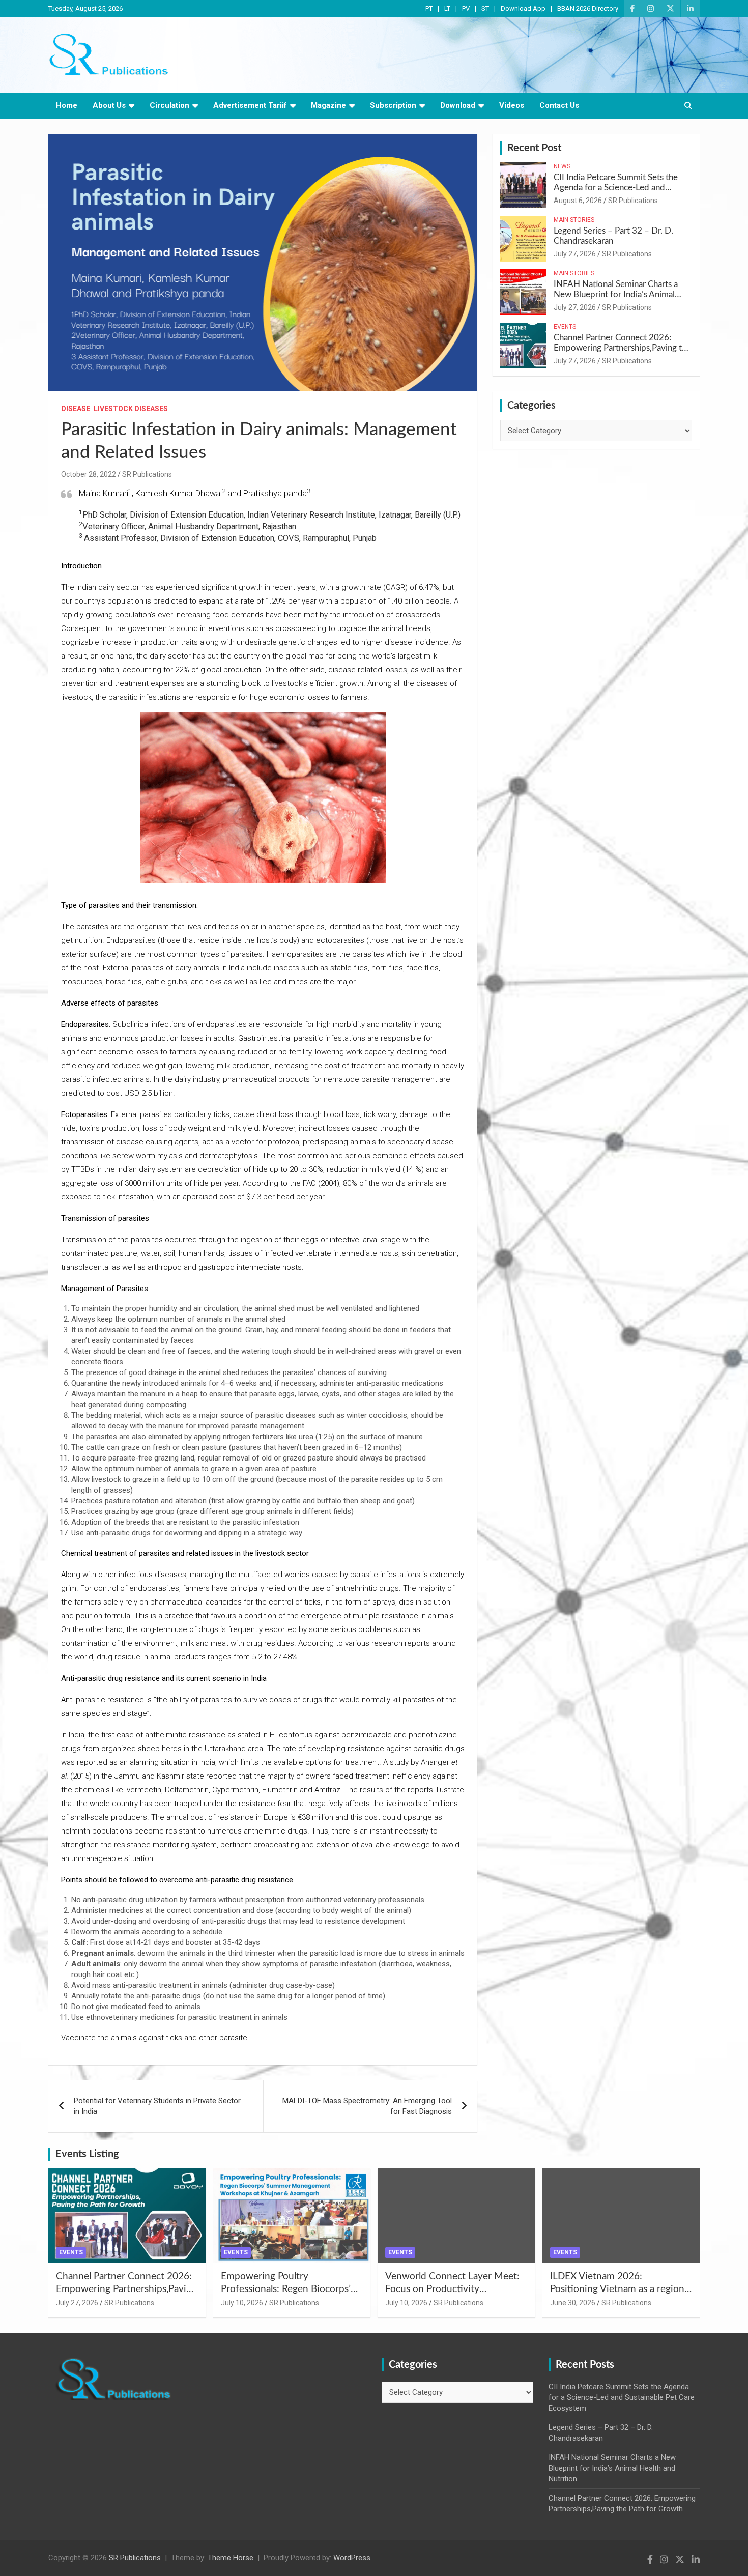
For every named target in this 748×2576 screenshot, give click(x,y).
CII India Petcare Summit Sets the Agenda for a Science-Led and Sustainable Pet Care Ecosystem (616, 188)
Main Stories (574, 220)
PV (466, 8)
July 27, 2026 (575, 254)
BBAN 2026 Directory (588, 8)
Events (565, 327)
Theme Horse (231, 2558)
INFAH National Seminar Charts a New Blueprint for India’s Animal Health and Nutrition (616, 295)
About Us (109, 105)
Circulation (169, 105)
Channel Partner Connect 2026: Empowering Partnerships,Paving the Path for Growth (622, 348)
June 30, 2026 (573, 2303)
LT (447, 8)
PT (429, 8)
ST (485, 8)
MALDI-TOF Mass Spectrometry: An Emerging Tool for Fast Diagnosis (367, 2106)
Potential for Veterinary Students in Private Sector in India (157, 2106)
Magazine (328, 105)
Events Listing (87, 2154)
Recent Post (534, 148)
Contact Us (559, 105)
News (562, 166)
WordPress (352, 2558)
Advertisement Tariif (250, 105)
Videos (512, 105)
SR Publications (147, 474)
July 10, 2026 (242, 2303)
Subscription (393, 105)
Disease (76, 409)
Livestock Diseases (131, 409)
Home (67, 105)
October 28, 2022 (89, 474)
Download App (523, 8)
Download (458, 105)
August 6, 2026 (578, 201)
